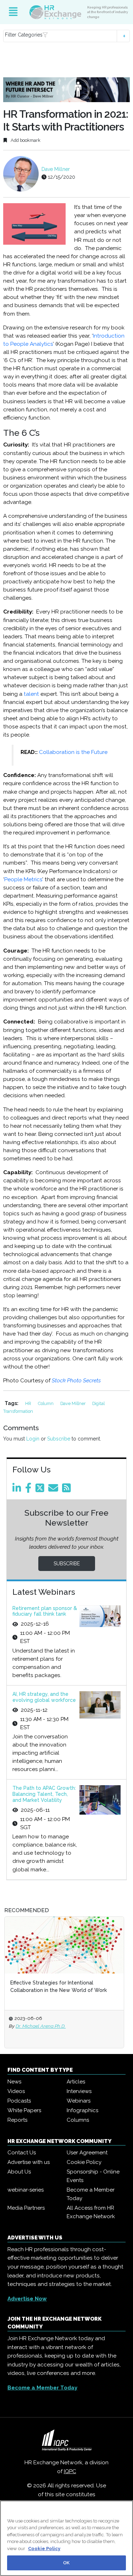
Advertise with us (29, 2162)
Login (33, 1439)
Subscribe (59, 1439)
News (14, 2082)
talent (31, 694)
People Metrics (23, 879)
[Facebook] (30, 1490)
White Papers (24, 2110)
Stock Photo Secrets (76, 1381)
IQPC (70, 2471)
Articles (76, 2082)
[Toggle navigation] (13, 12)
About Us (19, 2172)
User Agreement (87, 2153)
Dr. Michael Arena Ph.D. (41, 2026)
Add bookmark (25, 140)
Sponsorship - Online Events (93, 2176)
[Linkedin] (18, 1490)
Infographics (82, 2110)
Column (46, 1403)
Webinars (79, 2101)
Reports (17, 2120)
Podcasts (19, 2101)
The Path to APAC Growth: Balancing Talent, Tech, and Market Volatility (44, 1794)
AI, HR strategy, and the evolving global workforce (44, 1697)
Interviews (79, 2091)
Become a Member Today (91, 2194)
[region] (66, 2538)
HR (29, 1403)
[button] (66, 36)
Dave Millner (56, 169)
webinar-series (26, 2190)
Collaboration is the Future (73, 752)
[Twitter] (41, 1490)
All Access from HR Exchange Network (91, 2212)
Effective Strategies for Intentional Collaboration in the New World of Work (59, 1986)
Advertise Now (27, 2299)
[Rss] (68, 1490)
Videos (16, 2091)
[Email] (54, 1490)
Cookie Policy (84, 2162)
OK (66, 2563)
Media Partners (26, 2208)
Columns (78, 2120)
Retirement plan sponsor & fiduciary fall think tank (45, 1611)
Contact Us (22, 2153)
